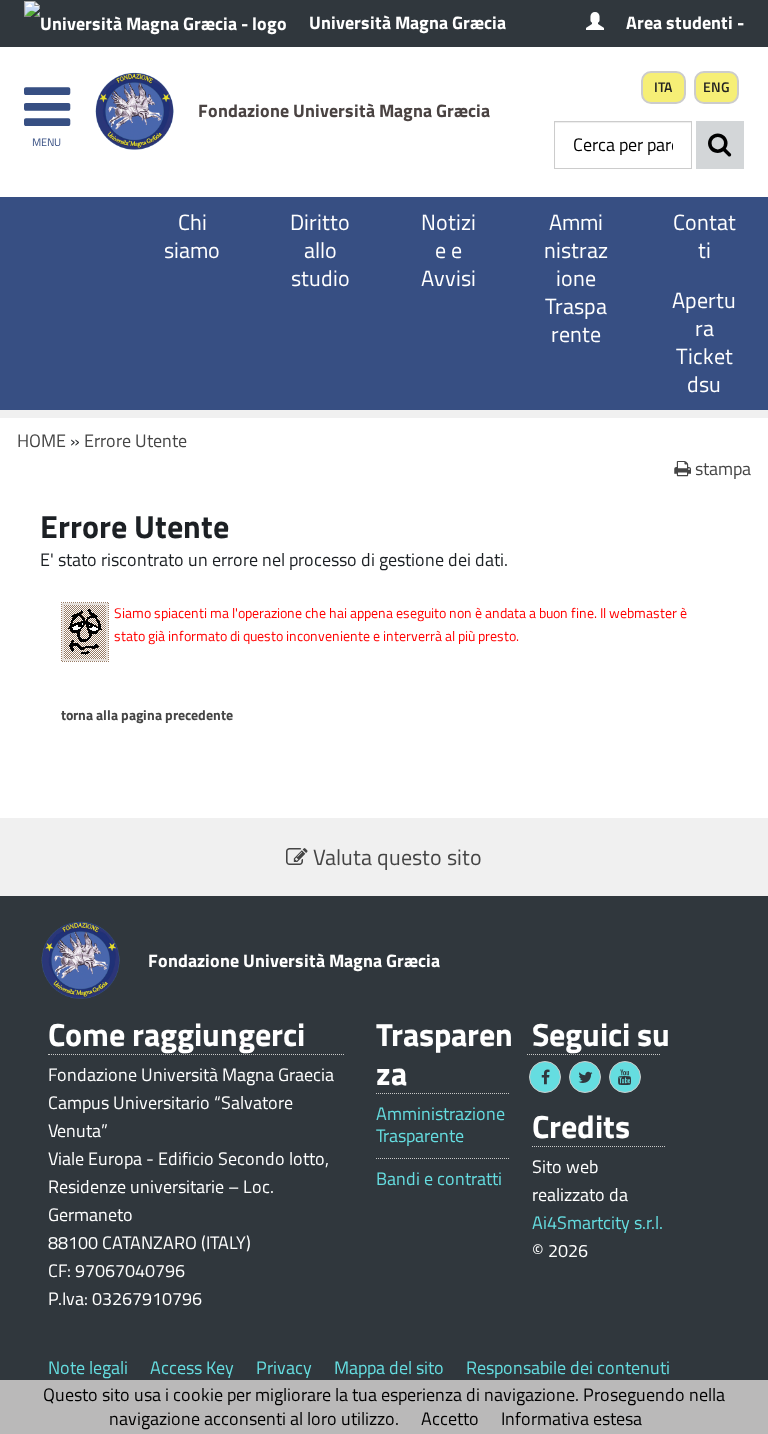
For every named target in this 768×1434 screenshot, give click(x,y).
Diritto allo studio (320, 250)
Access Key (192, 1367)
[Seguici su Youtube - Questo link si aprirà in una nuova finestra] (625, 1077)
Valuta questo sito (395, 857)
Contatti (704, 236)
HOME (41, 440)
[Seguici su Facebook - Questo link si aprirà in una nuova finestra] (545, 1077)
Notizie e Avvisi (448, 250)
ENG (716, 87)
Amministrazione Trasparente (576, 278)
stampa (721, 468)
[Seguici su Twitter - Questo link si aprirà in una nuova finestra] (585, 1077)
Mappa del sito (389, 1367)
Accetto (450, 1418)
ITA (663, 87)
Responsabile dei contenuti (568, 1367)
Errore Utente (135, 440)
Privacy (284, 1367)
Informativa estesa (571, 1418)
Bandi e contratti (439, 1179)
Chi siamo (192, 236)
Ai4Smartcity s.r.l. (597, 1222)
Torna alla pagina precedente (147, 715)
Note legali (88, 1367)
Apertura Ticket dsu (704, 342)
